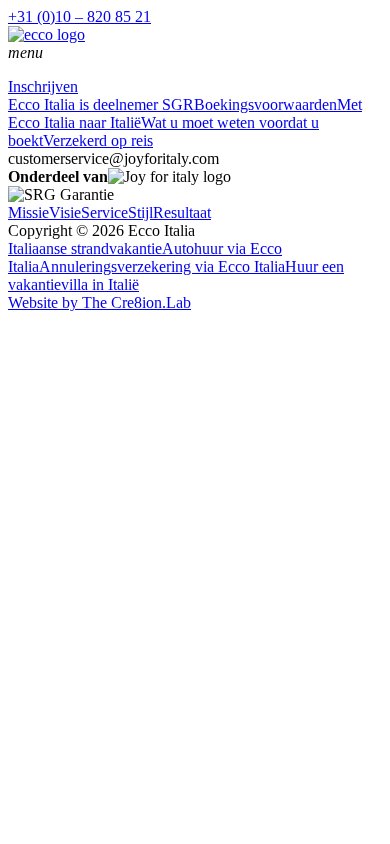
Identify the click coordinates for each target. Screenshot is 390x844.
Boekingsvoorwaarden (265, 104)
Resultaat (182, 212)
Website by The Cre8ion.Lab (99, 302)
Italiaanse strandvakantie (85, 248)
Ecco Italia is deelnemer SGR (101, 104)
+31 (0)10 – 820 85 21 (79, 16)
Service (104, 212)
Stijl (140, 212)
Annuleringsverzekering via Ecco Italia (162, 266)
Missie (28, 212)
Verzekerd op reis (98, 140)
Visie (65, 212)
